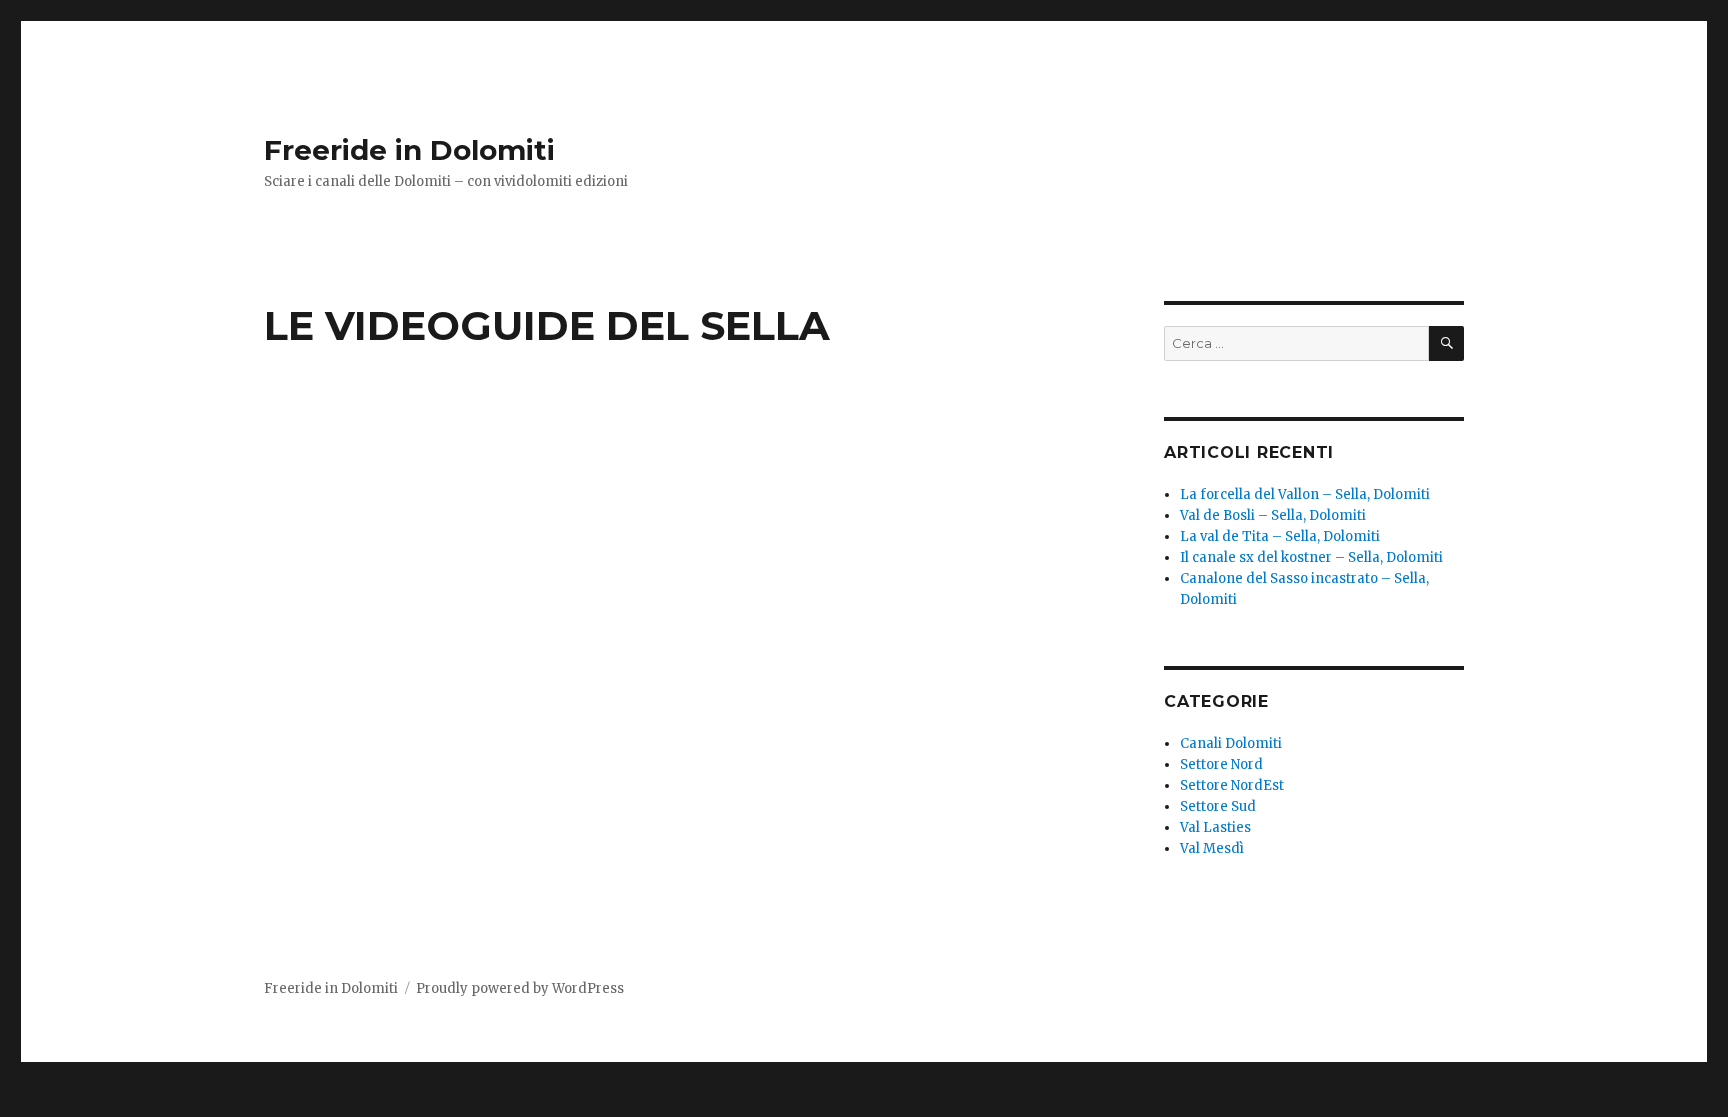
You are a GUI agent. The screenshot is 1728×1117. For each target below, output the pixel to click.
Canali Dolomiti (1231, 743)
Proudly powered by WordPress (520, 988)
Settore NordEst (1232, 785)
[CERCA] (1446, 343)
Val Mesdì (1212, 848)
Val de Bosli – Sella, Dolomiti (1273, 515)
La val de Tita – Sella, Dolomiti (1280, 536)
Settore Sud (1218, 806)
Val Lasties (1215, 827)
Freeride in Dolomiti (409, 150)
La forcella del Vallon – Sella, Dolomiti (1305, 494)
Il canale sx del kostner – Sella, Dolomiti (1311, 557)
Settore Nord (1221, 764)
